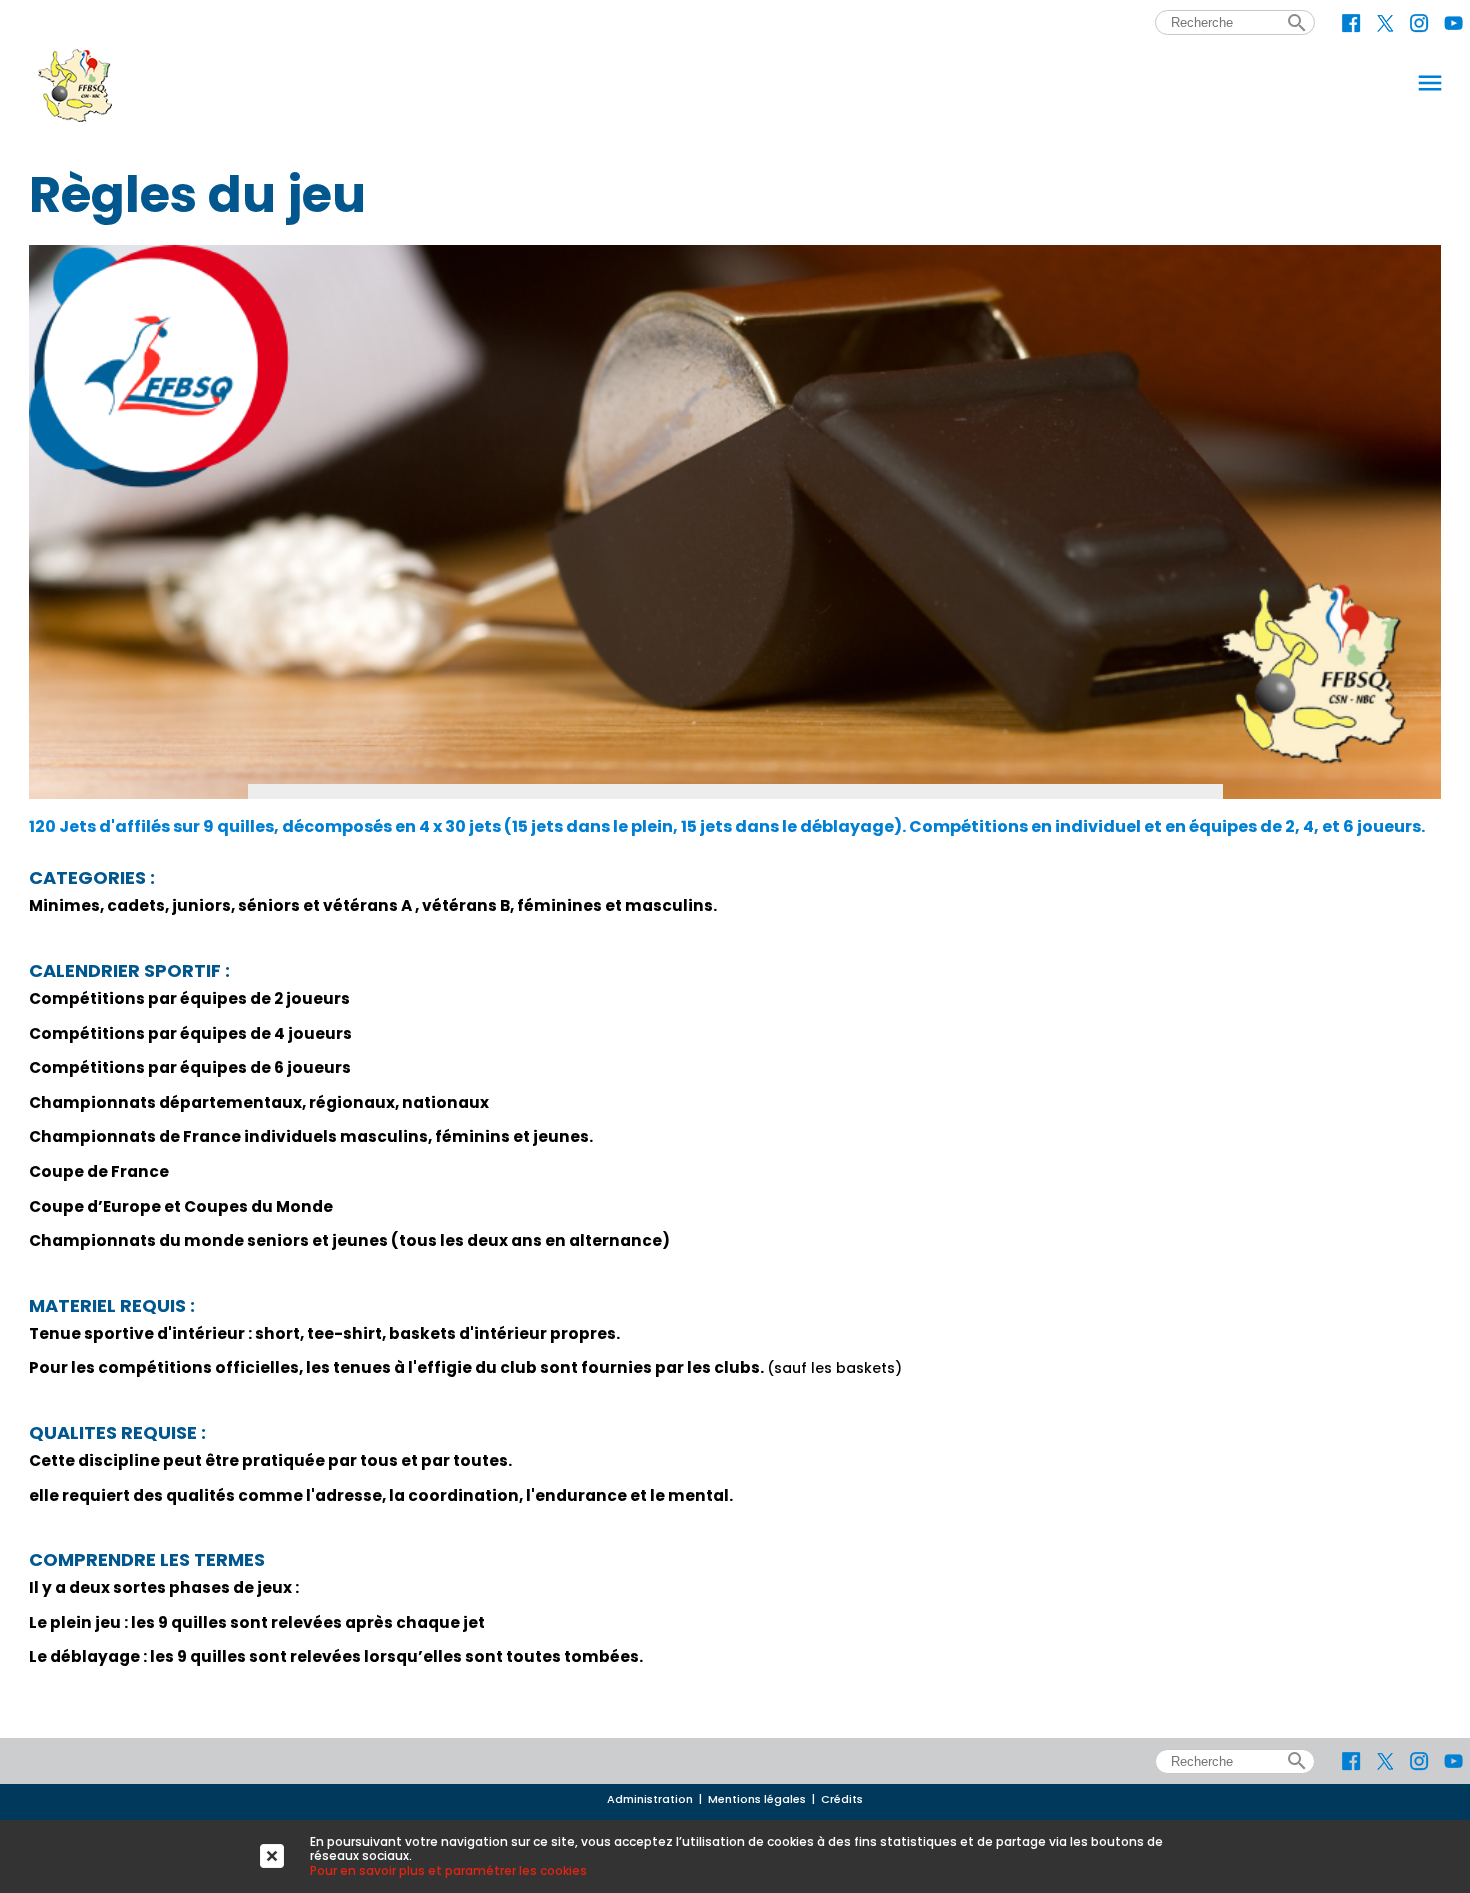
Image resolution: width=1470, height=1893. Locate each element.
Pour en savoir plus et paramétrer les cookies (448, 1870)
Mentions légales (757, 1799)
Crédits (842, 1799)
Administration (650, 1799)
